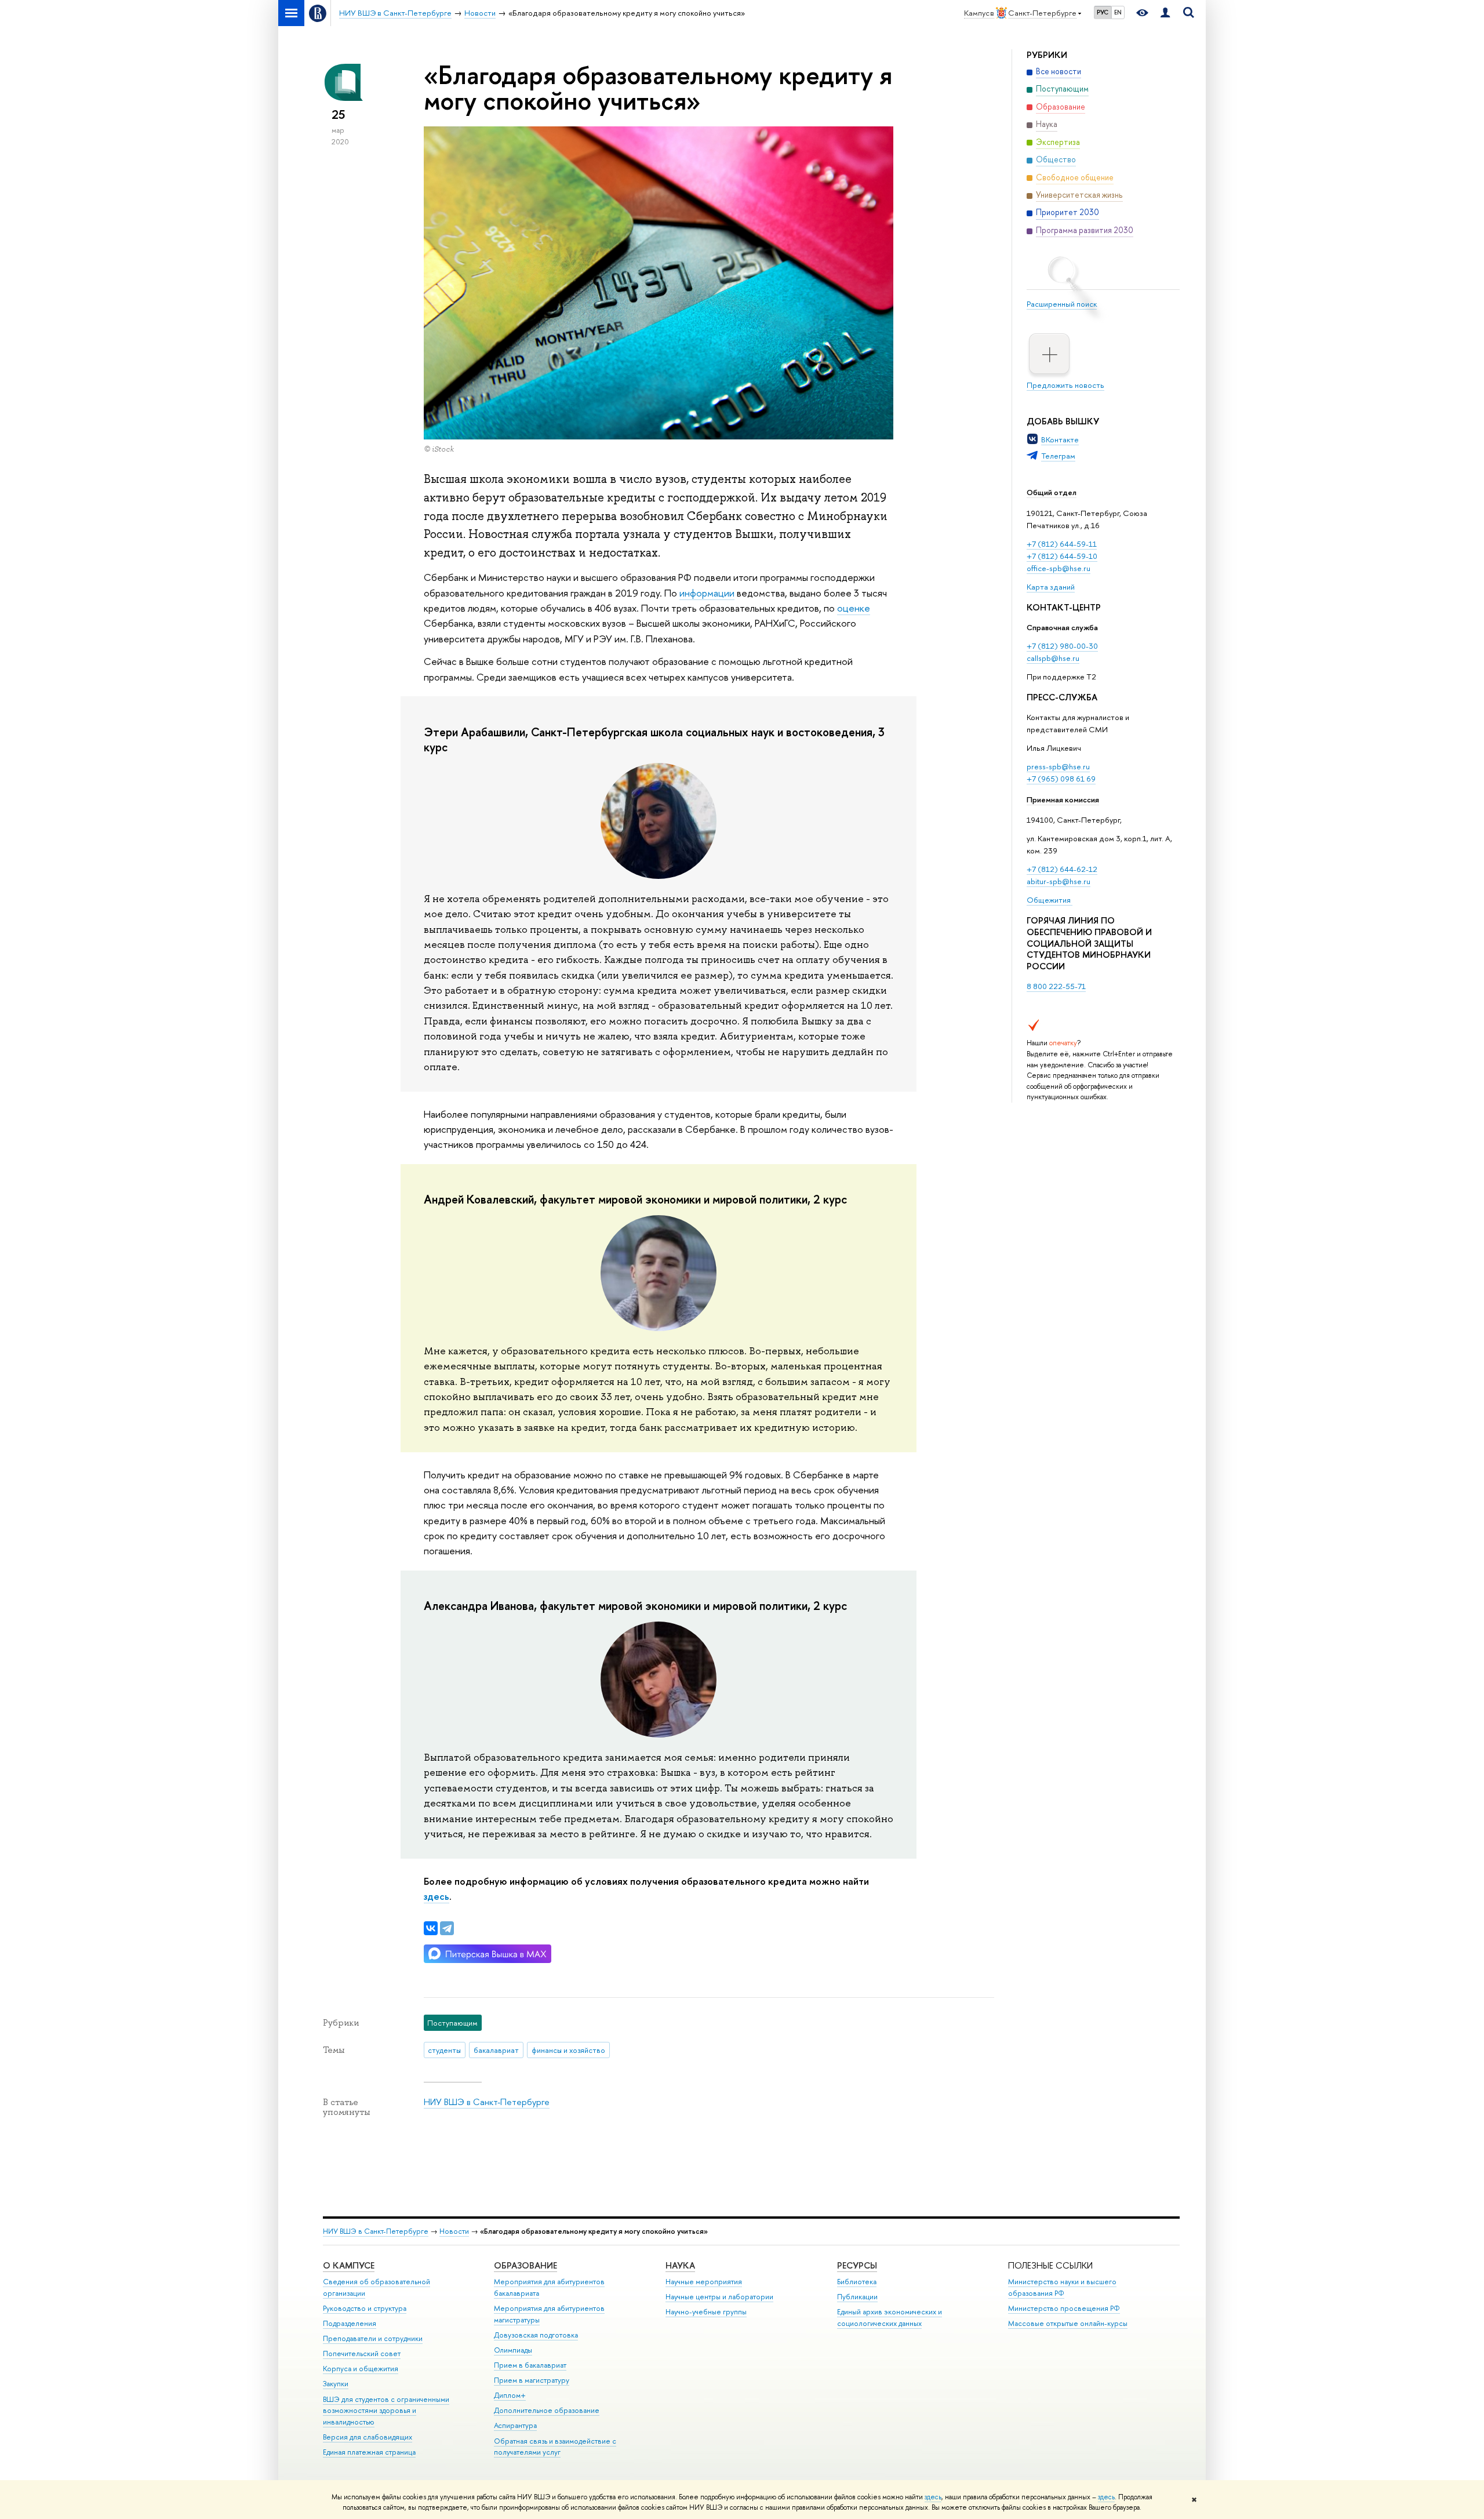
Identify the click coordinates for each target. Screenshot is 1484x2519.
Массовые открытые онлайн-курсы (1068, 2323)
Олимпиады (513, 2350)
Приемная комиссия (1063, 799)
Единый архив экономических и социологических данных (890, 2318)
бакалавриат (496, 2050)
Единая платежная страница (369, 2452)
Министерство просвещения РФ (1064, 2308)
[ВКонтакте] (431, 1928)
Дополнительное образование (547, 2410)
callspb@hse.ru (1053, 658)
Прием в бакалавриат (530, 2365)
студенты (444, 2050)
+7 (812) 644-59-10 (1062, 556)
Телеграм (1058, 456)
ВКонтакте (1060, 439)
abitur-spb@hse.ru (1059, 881)
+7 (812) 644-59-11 (1062, 544)
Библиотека (857, 2282)
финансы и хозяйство (568, 2050)
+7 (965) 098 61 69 (1061, 779)
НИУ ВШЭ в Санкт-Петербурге (487, 2102)
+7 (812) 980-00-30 (1062, 646)
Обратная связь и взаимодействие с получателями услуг (555, 2447)
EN (1118, 12)
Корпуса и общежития (361, 2369)
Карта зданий (1051, 587)
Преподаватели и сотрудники (373, 2338)
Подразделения (350, 2323)
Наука (680, 2265)
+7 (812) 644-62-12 (1062, 869)
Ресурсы (857, 2265)
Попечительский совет (362, 2353)
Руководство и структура (365, 2308)
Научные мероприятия (704, 2282)
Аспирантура (515, 2425)
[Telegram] (447, 1928)
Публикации (857, 2297)
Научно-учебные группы (706, 2312)
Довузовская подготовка (536, 2335)
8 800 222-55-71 (1056, 986)
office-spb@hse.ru (1059, 568)
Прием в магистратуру (532, 2380)
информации (707, 593)
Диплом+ (510, 2395)
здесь (933, 2497)
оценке (854, 608)
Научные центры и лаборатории (719, 2297)
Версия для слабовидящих (368, 2437)
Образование (525, 2265)
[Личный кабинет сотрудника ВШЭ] (1165, 13)
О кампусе (349, 2265)
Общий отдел (1052, 492)
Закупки (336, 2384)
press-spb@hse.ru (1058, 766)
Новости (454, 2231)
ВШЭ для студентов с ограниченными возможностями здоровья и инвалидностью (386, 2411)
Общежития (1050, 900)
